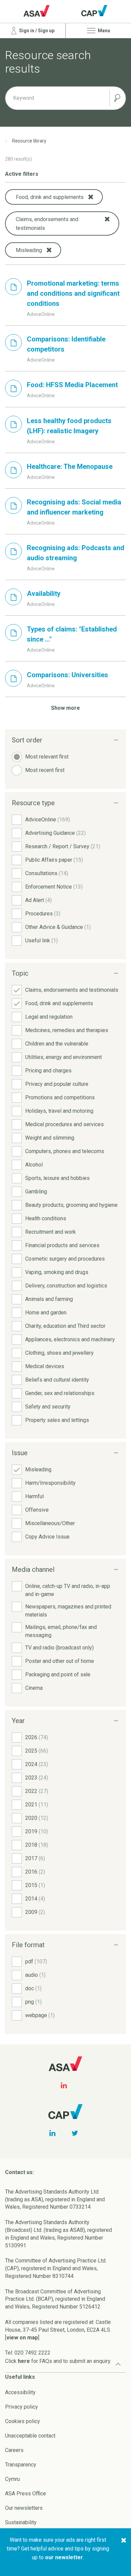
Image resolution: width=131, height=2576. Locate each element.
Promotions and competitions (60, 1097)
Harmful (34, 1496)
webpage (40, 2015)
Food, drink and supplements (59, 1003)
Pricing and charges (48, 1071)
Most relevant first (47, 757)
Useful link (41, 941)
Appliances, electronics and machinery (70, 1339)
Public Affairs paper (54, 860)
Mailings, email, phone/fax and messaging (61, 1631)
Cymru (12, 2479)
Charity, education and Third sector (65, 1326)
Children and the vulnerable (57, 1044)
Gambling (36, 1192)
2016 (35, 1872)
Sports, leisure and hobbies (57, 1178)
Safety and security (48, 1407)
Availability (44, 594)
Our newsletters (24, 2508)
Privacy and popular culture (57, 1084)
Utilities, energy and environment (63, 1057)
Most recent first (45, 770)
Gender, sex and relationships (60, 1393)
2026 (37, 1737)
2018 (37, 1845)
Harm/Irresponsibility (50, 1483)
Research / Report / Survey (63, 846)
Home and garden (46, 1313)
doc (33, 1988)
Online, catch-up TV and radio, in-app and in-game (68, 1590)
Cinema (34, 1688)
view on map (22, 2338)
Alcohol (34, 1165)
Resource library (29, 141)
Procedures (43, 914)
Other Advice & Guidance (58, 927)
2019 (37, 1831)
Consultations (47, 873)
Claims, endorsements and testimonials (72, 990)
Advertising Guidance (55, 833)
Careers (14, 2450)
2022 (37, 1791)
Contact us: (19, 2172)
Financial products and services (62, 1245)
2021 (37, 1805)
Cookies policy (23, 2421)
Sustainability (21, 2522)
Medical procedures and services (64, 1124)
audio (35, 1975)
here (24, 2361)
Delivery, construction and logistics (66, 1286)
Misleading (38, 1469)
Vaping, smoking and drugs (57, 1272)
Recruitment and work (51, 1232)
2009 (35, 1912)
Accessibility (20, 2392)
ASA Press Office (26, 2493)
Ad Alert (38, 900)
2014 (35, 1899)
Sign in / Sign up (36, 31)
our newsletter (64, 2557)
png (33, 2002)
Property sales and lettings (57, 1420)
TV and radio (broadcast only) (59, 1648)
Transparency (21, 2465)
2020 (37, 1818)
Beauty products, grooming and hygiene (71, 1205)
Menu (103, 31)
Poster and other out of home (60, 1661)
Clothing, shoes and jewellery (59, 1353)
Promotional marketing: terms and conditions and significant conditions (73, 293)
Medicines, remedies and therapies (67, 1030)
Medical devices (45, 1366)
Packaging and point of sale (58, 1674)
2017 (35, 1858)
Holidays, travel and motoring (59, 1111)
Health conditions (46, 1218)
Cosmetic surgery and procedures (65, 1259)
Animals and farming (49, 1299)
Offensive (37, 1510)
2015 (35, 1885)
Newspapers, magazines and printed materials (68, 1611)
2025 (37, 1751)
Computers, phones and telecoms (65, 1151)
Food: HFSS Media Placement (72, 385)
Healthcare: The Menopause (70, 466)
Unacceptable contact (30, 2436)
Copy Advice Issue (47, 1537)
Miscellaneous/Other (50, 1523)
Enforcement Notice (54, 887)
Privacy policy (21, 2407)
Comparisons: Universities (68, 675)
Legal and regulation (49, 1017)
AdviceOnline (48, 820)
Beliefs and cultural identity (57, 1380)
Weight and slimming (50, 1138)
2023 (37, 1778)
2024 (37, 1764)
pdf (36, 1961)
